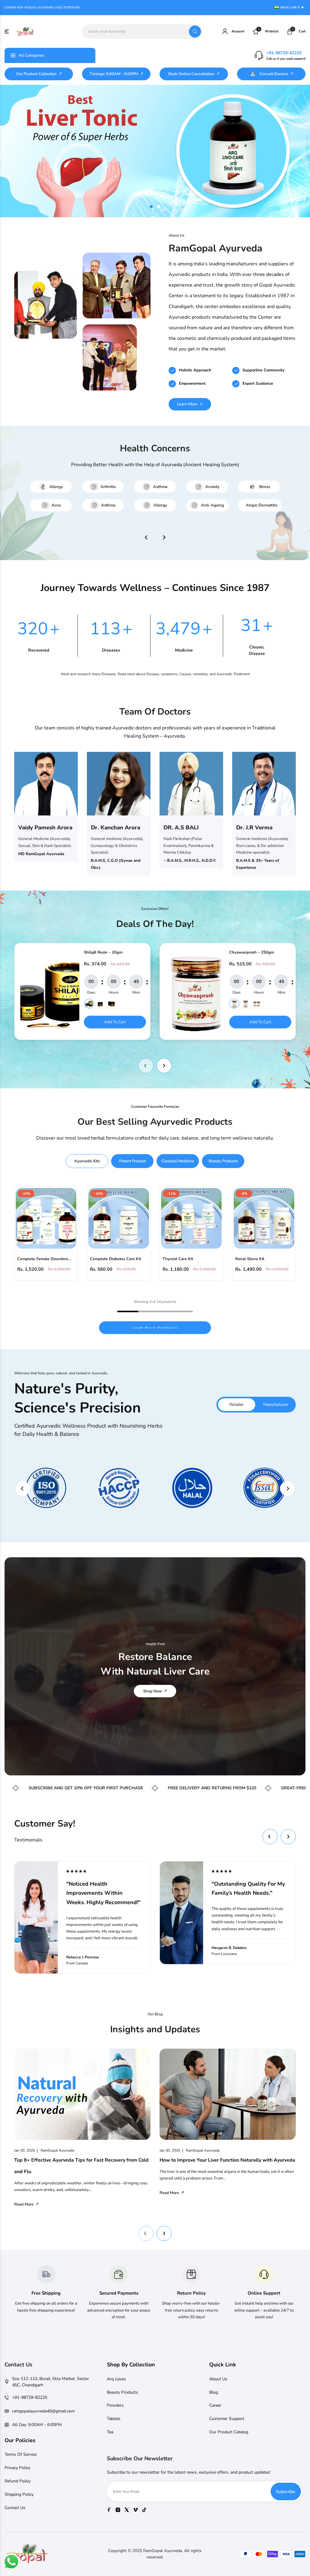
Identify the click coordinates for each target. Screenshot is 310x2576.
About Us (218, 2379)
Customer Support (227, 2419)
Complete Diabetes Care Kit (115, 1259)
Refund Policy (18, 2481)
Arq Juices (116, 2379)
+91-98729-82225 (284, 53)
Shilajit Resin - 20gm (103, 952)
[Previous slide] (23, 1489)
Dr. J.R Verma (254, 828)
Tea (110, 2432)
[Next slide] (287, 1489)
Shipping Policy (19, 2494)
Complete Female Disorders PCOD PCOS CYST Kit (43, 1259)
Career (215, 2405)
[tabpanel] (155, 151)
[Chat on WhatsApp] (11, 2562)
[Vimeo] (135, 2510)
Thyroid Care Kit (178, 1259)
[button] (146, 1066)
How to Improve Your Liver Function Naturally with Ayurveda (227, 2160)
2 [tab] (159, 207)
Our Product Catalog (229, 2432)
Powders (115, 2405)
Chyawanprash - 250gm (252, 952)
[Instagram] (118, 2510)
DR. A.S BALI (181, 828)
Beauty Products (122, 2392)
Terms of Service (21, 2454)
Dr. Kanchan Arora (115, 828)
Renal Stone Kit (250, 1259)
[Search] (195, 32)
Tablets (114, 2419)
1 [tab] (151, 207)
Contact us (15, 2508)
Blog (214, 2392)
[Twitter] (127, 2510)
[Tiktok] (144, 2510)
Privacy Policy (17, 2468)
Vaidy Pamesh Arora (45, 828)
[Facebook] (109, 2510)
